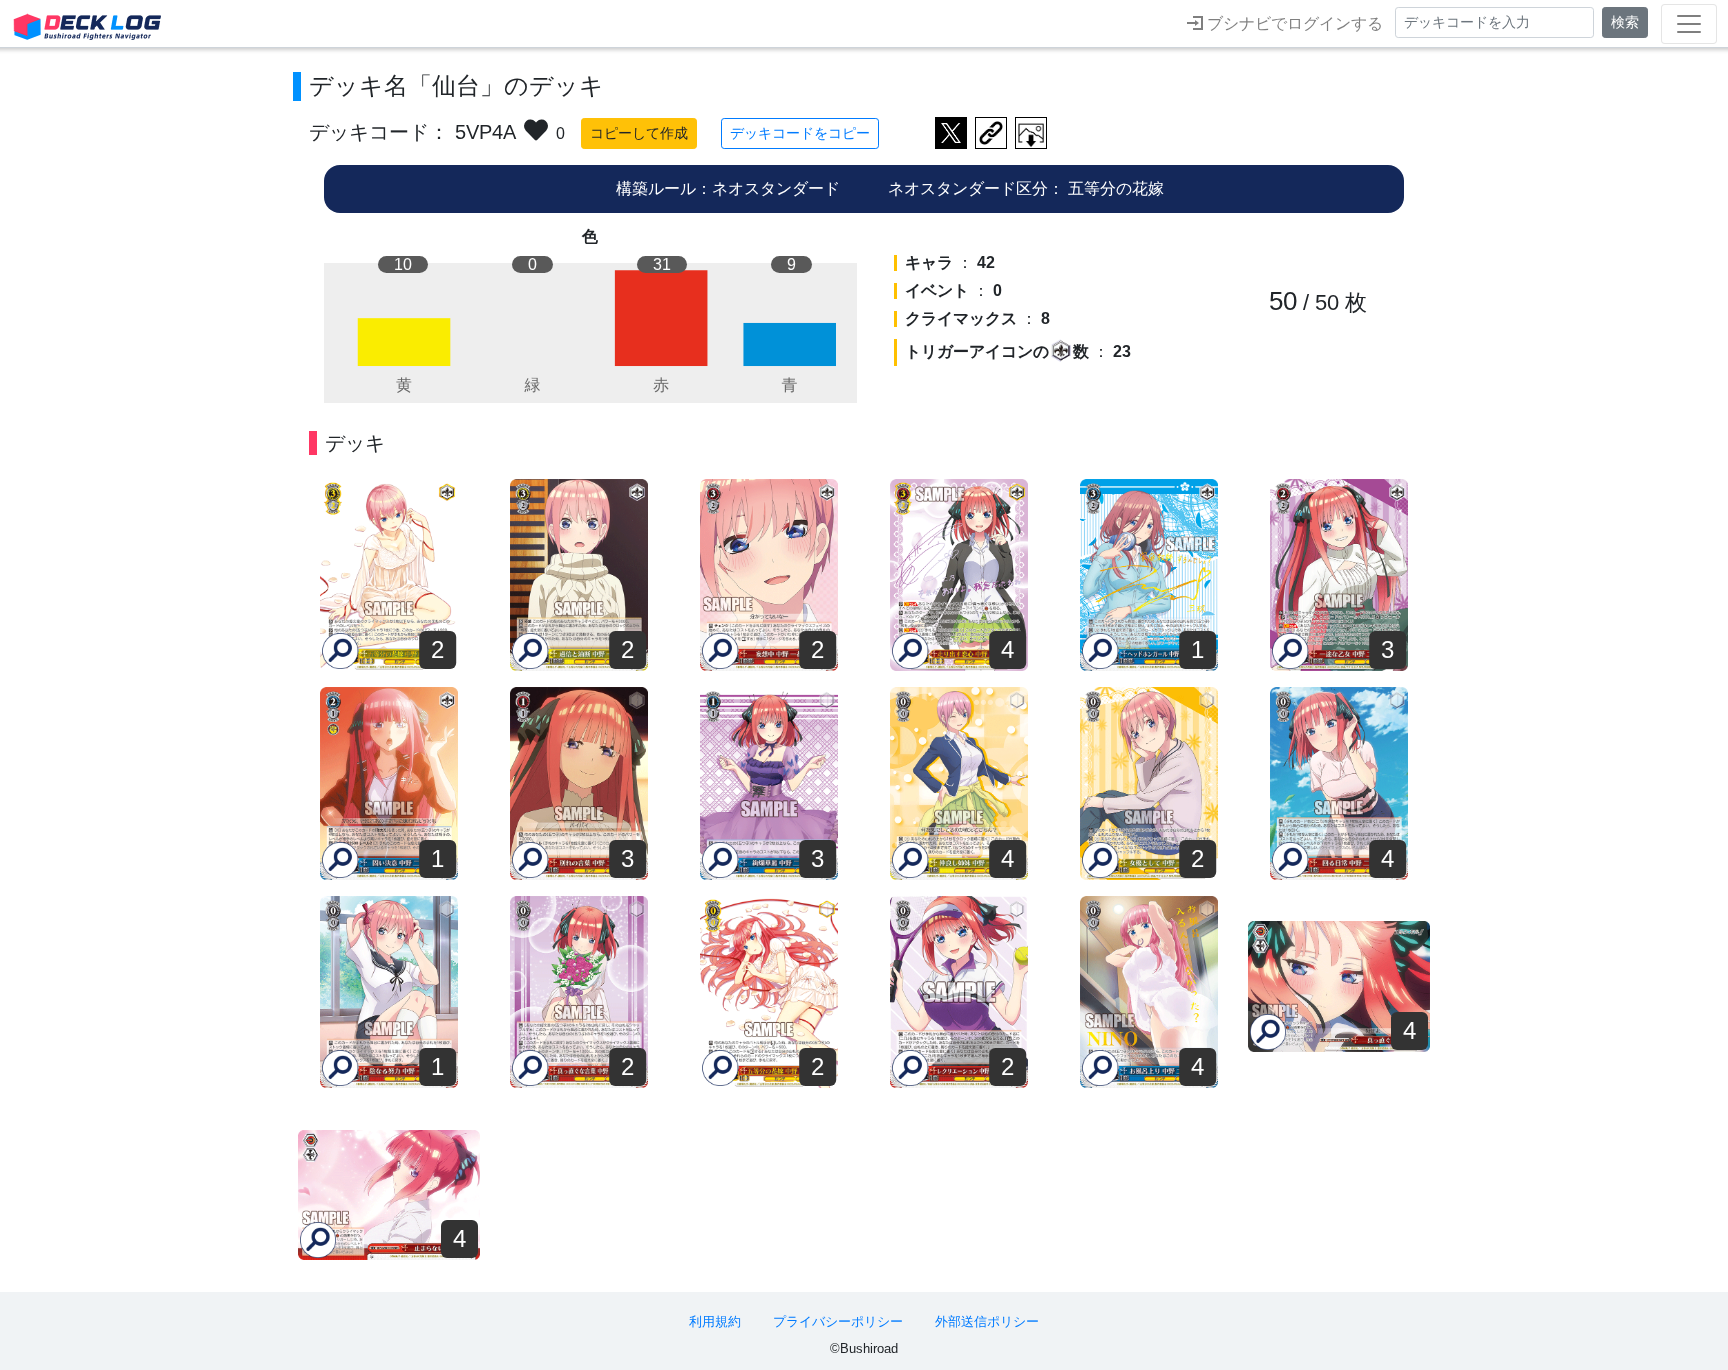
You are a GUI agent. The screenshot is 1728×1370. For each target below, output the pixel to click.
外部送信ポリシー (987, 1321)
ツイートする (951, 133)
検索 (1625, 22)
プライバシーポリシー (838, 1321)
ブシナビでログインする (1293, 23)
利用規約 (715, 1321)
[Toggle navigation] (1689, 24)
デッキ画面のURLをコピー (991, 133)
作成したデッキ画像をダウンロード (1031, 133)
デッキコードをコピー (800, 133)
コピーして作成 (639, 133)
